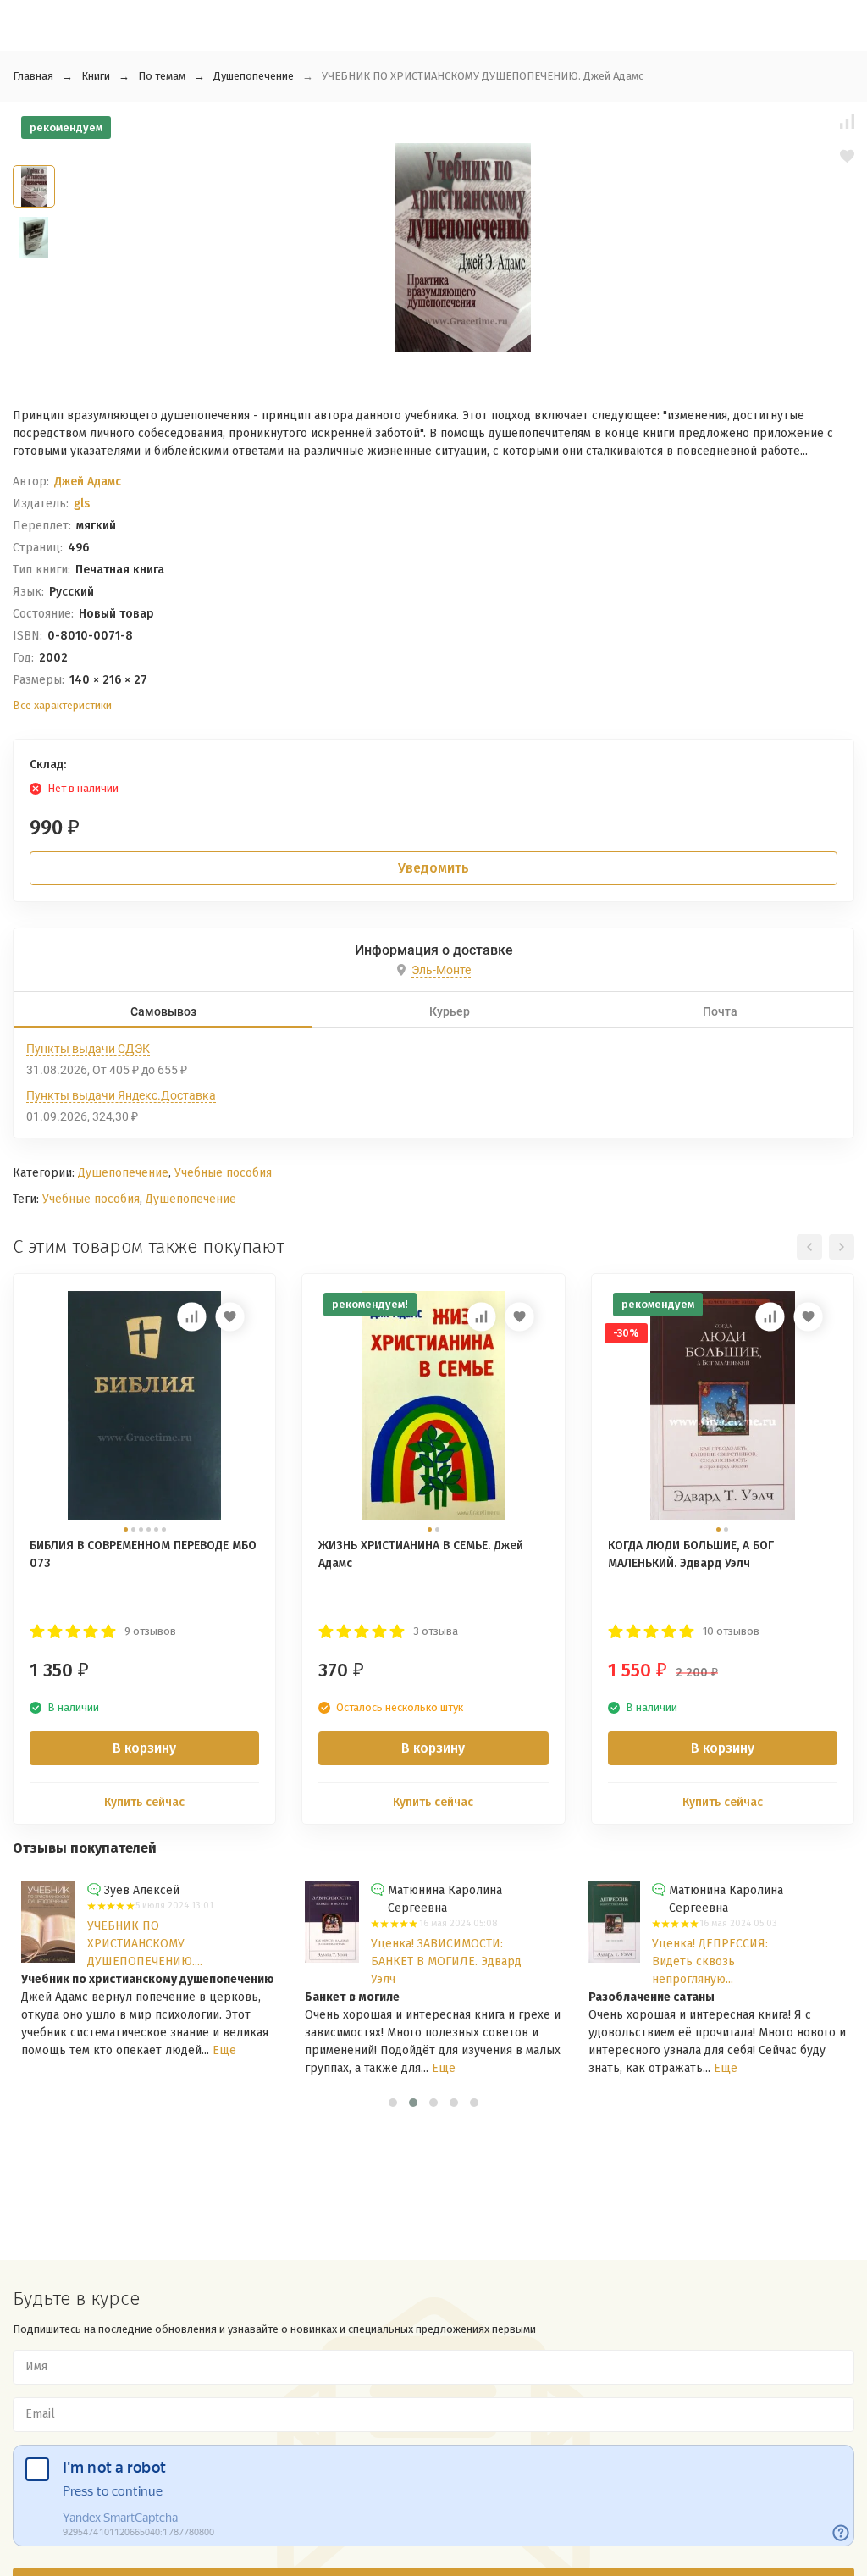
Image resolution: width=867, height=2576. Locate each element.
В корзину (144, 1748)
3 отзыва (436, 1631)
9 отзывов (150, 1631)
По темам (162, 76)
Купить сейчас (144, 1802)
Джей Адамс (88, 482)
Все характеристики (62, 705)
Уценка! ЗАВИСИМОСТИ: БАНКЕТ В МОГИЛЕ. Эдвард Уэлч (446, 1961)
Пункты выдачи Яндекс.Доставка (121, 1095)
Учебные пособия (223, 1173)
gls (82, 504)
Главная (33, 76)
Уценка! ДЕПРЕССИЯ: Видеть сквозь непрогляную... (710, 1961)
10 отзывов (731, 1631)
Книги (96, 76)
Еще (224, 2050)
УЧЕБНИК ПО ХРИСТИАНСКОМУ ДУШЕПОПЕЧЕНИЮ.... (145, 1944)
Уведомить (433, 868)
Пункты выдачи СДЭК (88, 1049)
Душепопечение (254, 76)
